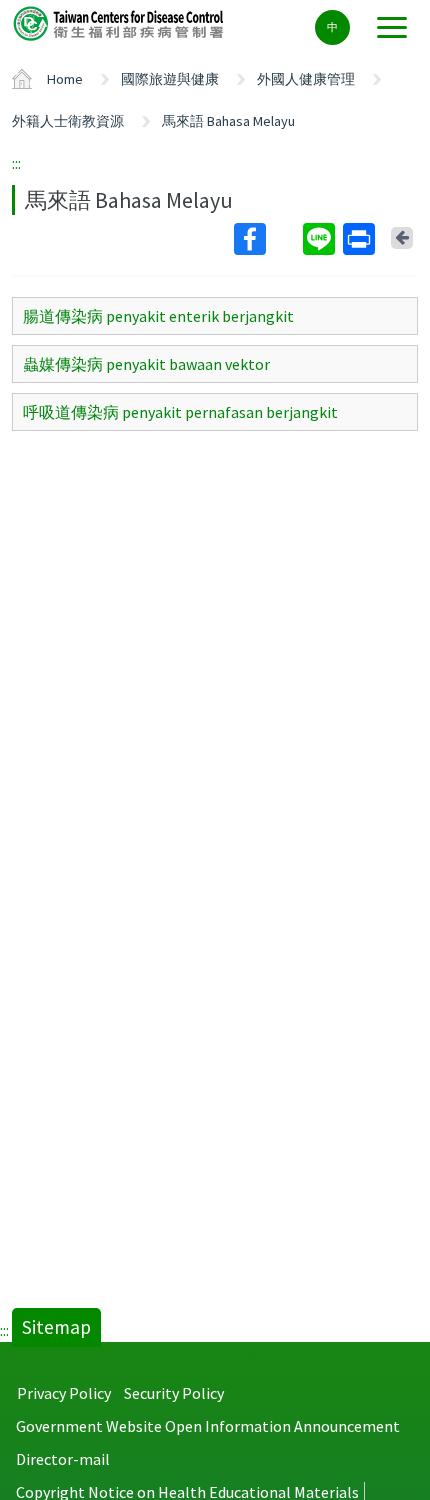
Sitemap (56, 1327)
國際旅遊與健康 (170, 79)
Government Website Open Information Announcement (208, 1426)
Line (321, 239)
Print (361, 239)
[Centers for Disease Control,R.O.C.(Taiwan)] (120, 22)
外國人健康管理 (306, 79)
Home (65, 79)
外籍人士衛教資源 (68, 121)
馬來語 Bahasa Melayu (228, 121)
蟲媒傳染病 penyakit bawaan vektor (146, 364)
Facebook (266, 239)
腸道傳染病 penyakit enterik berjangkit (158, 316)
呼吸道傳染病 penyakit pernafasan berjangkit (180, 412)
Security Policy (174, 1393)
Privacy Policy (64, 1393)
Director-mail (63, 1459)
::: (16, 163)
